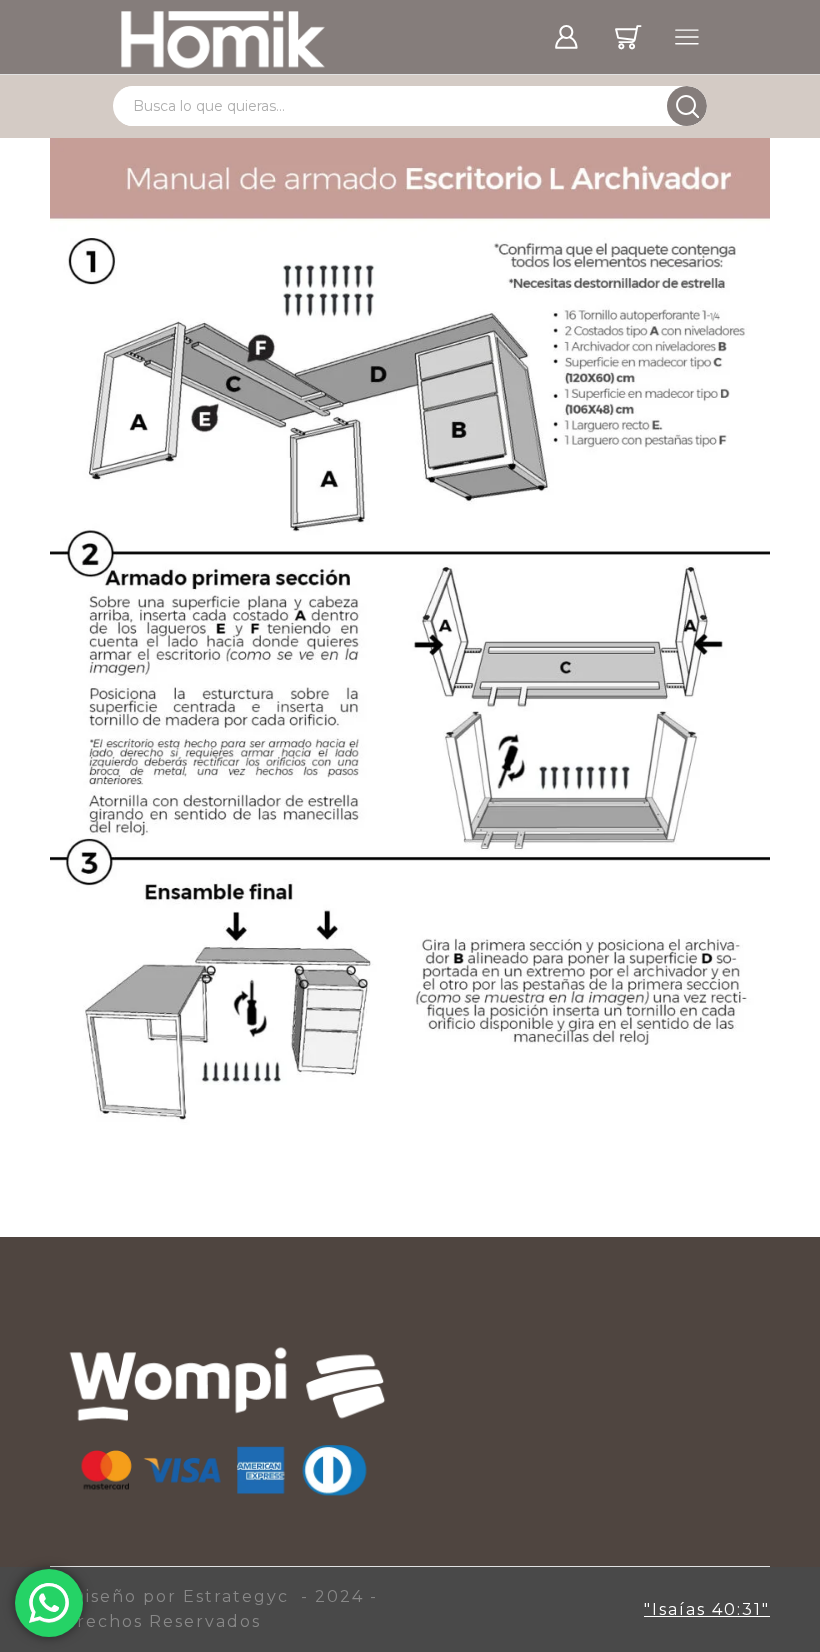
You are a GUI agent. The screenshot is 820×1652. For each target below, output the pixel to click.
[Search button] (687, 106)
